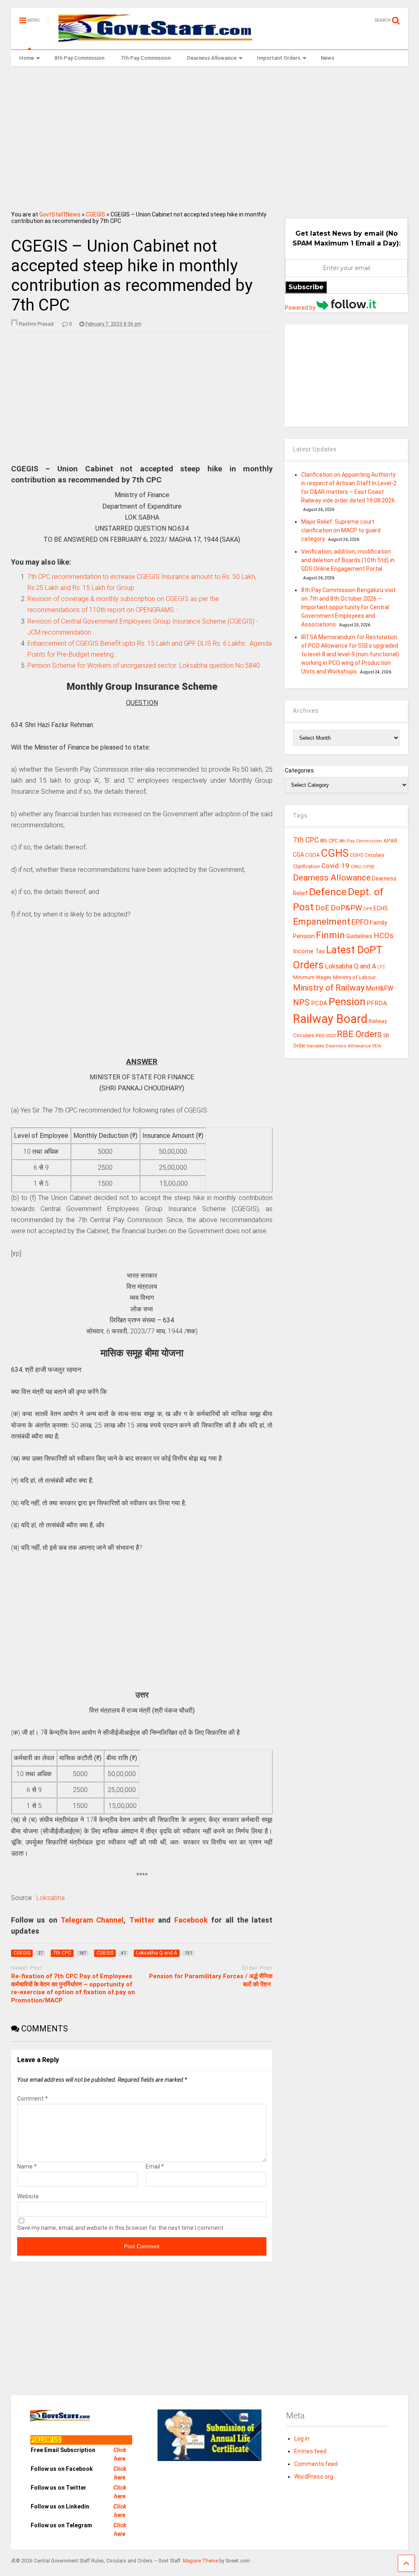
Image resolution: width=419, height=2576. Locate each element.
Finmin (330, 935)
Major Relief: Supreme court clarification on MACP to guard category (341, 530)
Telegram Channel (92, 1920)
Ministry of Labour (354, 977)
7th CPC (306, 840)
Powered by (301, 308)
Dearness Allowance (212, 58)
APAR (390, 841)
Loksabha (51, 1898)
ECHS (381, 908)
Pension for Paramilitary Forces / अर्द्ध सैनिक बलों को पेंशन (211, 1980)
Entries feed (310, 2451)
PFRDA (377, 1003)
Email (155, 2166)
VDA (377, 1046)
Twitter (142, 1920)
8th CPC (329, 841)
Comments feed (316, 2464)
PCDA (319, 1003)
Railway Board (330, 1019)
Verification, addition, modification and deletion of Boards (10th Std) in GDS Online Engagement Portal (348, 560)
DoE (322, 908)
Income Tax (309, 951)
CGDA (313, 855)
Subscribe (306, 287)
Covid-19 (335, 866)
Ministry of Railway (329, 988)
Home (27, 58)
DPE (368, 909)
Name (27, 2166)
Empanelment (322, 921)
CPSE (369, 867)
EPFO (360, 922)
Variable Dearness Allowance (339, 1046)
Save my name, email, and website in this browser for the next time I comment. (121, 2228)
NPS (301, 1002)
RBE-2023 (326, 1036)
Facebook (191, 1920)
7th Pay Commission (146, 58)
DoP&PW (346, 908)
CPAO (356, 867)
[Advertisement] (210, 136)
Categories (299, 770)
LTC (381, 967)
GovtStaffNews (60, 214)
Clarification (306, 867)
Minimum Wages (312, 977)
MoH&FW (380, 988)
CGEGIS (96, 214)
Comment (33, 2099)
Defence (328, 892)
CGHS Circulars (367, 855)
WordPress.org (314, 2477)
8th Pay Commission (79, 58)
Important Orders (279, 58)
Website (28, 2196)
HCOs (384, 936)
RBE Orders (359, 1034)
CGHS (335, 853)
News (328, 58)
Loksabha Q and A (350, 966)
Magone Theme (200, 2561)
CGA (298, 855)
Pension (347, 1002)
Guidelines (359, 936)
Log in (302, 2439)
